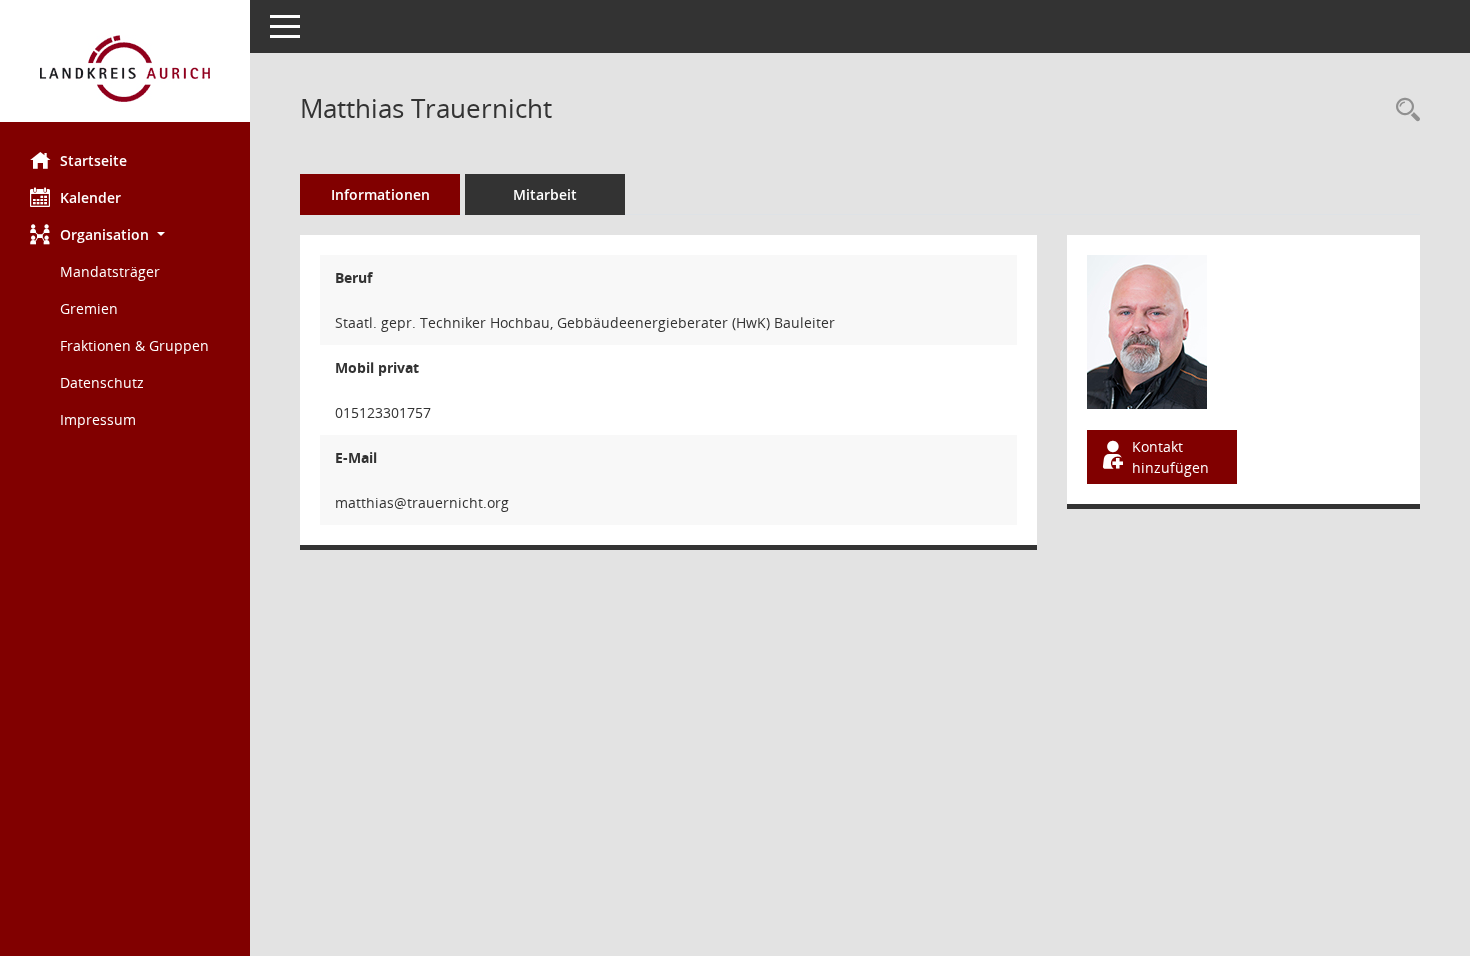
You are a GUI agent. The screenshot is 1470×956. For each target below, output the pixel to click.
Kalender (90, 197)
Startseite (93, 160)
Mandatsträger (110, 271)
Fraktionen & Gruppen (134, 345)
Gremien (89, 308)
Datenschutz (102, 382)
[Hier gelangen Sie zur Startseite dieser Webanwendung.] (125, 68)
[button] (125, 234)
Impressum (98, 419)
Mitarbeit (545, 194)
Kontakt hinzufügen (1170, 457)
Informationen (380, 194)
